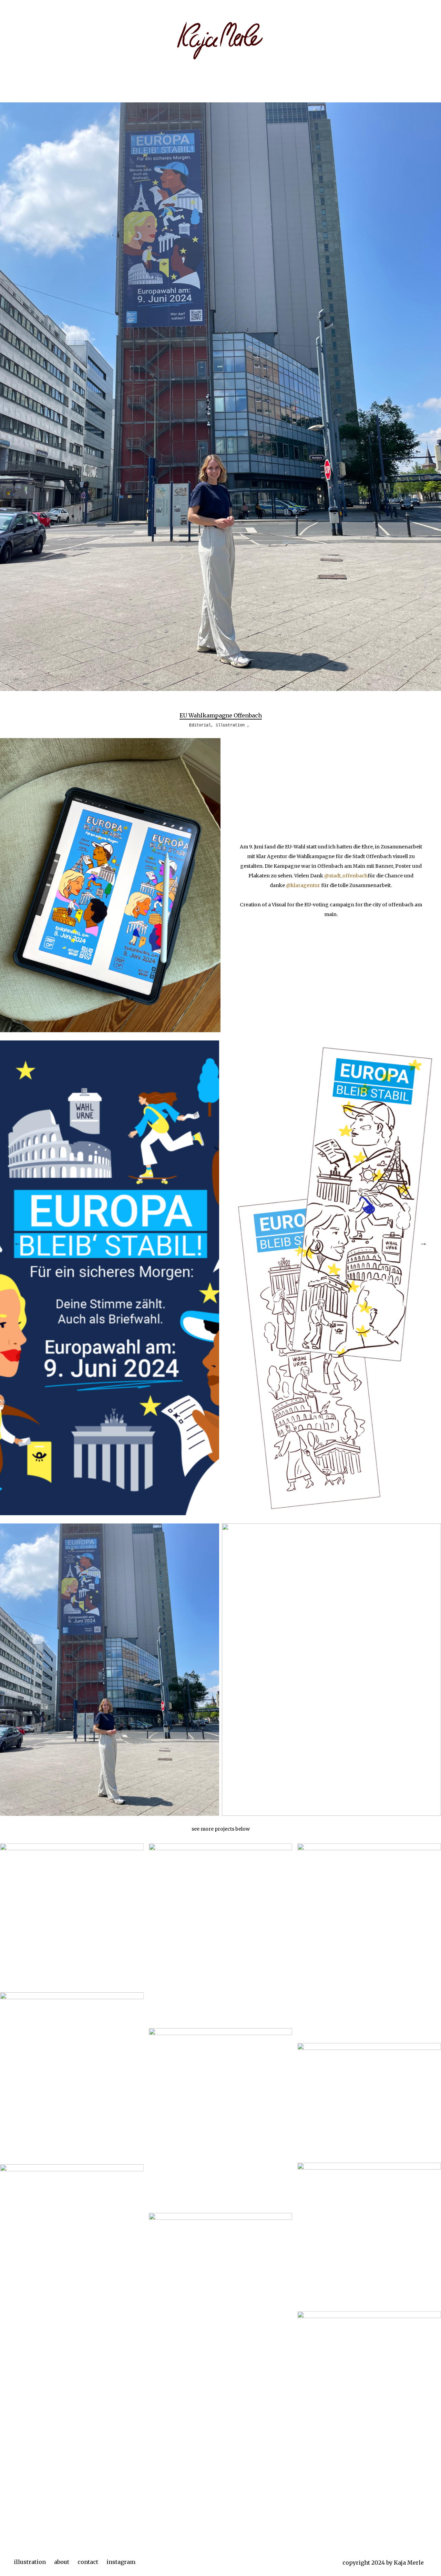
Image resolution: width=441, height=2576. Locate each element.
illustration (30, 2562)
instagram (121, 2562)
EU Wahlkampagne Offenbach (221, 715)
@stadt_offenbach (346, 876)
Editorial (200, 725)
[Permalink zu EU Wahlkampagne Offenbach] (220, 689)
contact (88, 2562)
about (62, 2562)
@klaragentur (303, 885)
